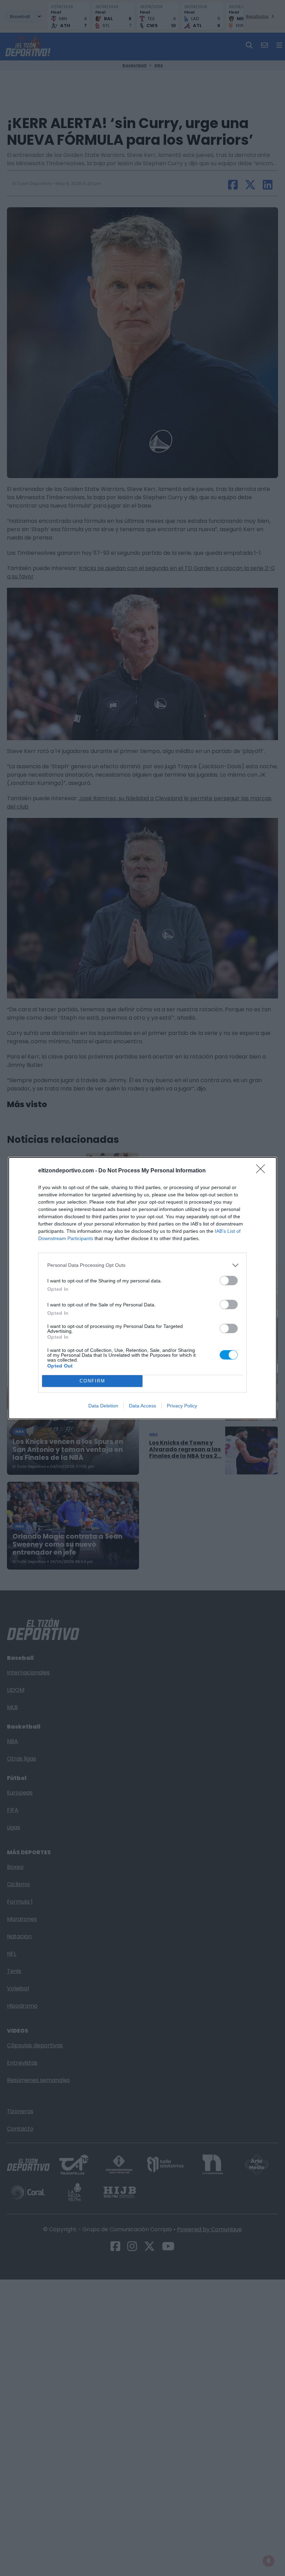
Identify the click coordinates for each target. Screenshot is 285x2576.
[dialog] (142, 1288)
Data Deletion (103, 1406)
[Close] (263, 1171)
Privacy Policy (182, 1406)
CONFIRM (92, 1381)
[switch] (229, 1281)
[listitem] (142, 1265)
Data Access (142, 1406)
